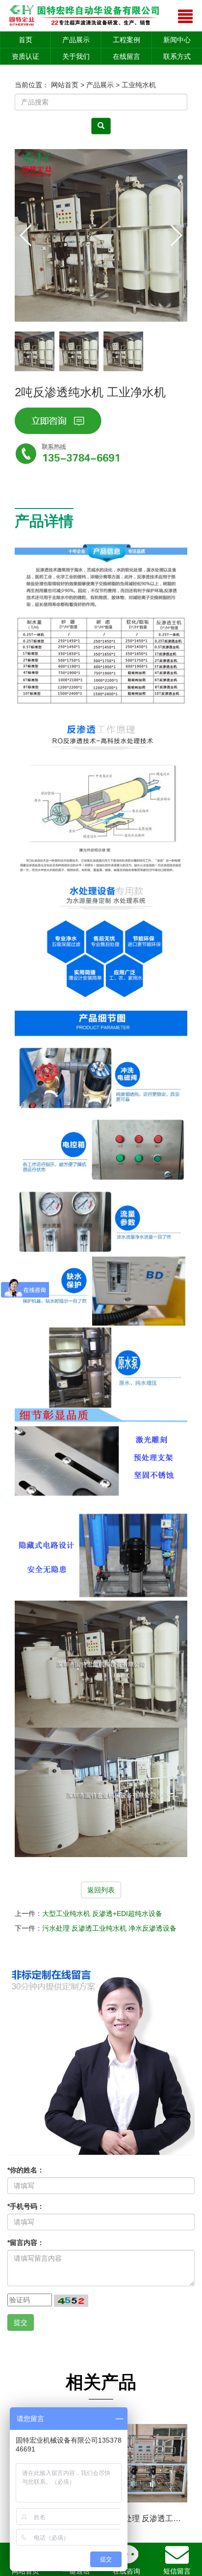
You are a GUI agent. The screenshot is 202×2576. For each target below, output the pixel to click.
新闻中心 (177, 40)
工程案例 (126, 40)
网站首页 (65, 85)
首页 (25, 40)
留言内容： (26, 2243)
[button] (176, 235)
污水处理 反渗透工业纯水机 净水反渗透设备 (109, 1928)
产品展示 (76, 40)
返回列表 (101, 1890)
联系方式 (177, 56)
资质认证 (25, 56)
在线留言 (126, 56)
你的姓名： (26, 2170)
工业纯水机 (139, 85)
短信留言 (177, 2571)
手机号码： (26, 2206)
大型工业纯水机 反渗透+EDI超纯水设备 (102, 1913)
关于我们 (76, 56)
